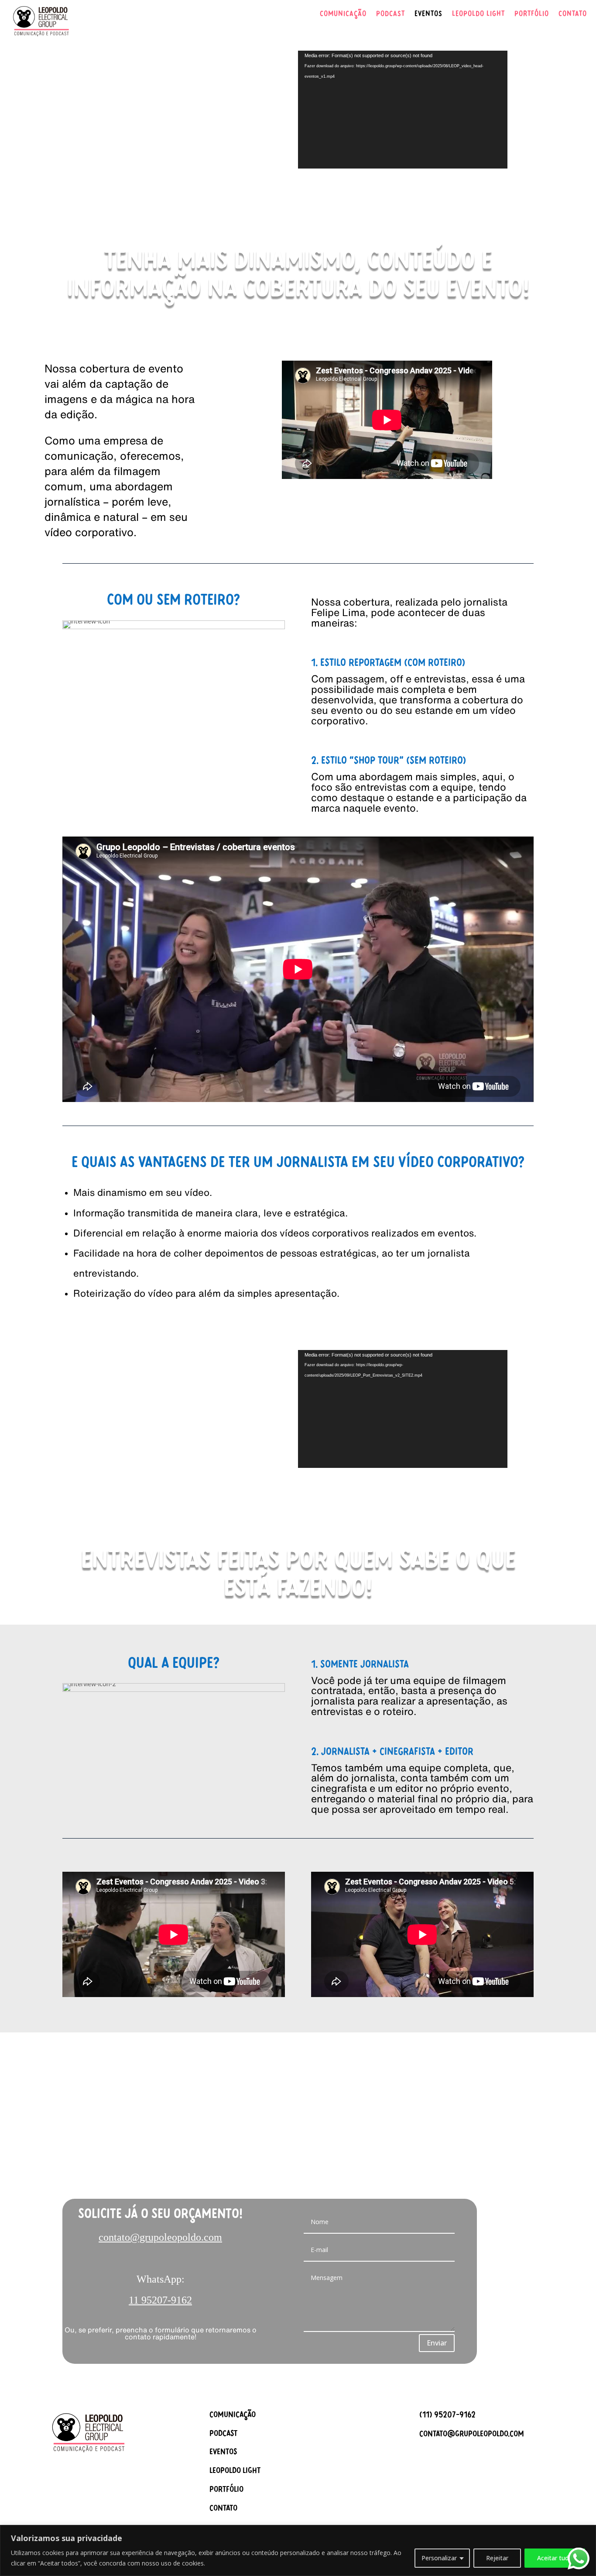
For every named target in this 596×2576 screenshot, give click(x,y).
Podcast (390, 15)
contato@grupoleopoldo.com (160, 2237)
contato (223, 2509)
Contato (573, 15)
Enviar (437, 2343)
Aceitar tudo (555, 2558)
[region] (298, 2550)
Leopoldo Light (478, 15)
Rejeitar (497, 2558)
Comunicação (343, 15)
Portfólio (532, 15)
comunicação (233, 2416)
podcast (223, 2435)
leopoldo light (235, 2472)
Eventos (428, 15)
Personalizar (439, 2558)
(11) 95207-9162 (447, 2416)
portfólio (226, 2490)
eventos (223, 2453)
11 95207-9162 (160, 2300)
